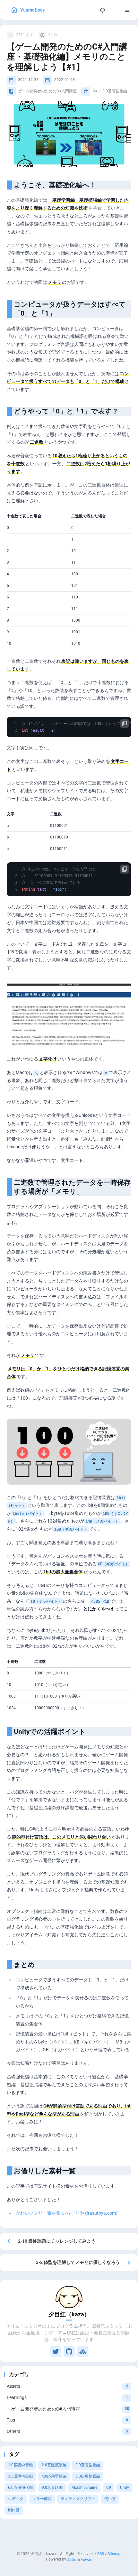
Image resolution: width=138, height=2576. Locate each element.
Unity (125, 2488)
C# (109, 2488)
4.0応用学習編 (54, 2476)
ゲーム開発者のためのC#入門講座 (47, 91)
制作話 (14, 2510)
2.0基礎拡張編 (54, 2465)
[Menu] (128, 10)
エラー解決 (42, 2499)
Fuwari (86, 2559)
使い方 (110, 2499)
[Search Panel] (90, 10)
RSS (101, 2554)
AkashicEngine (84, 2488)
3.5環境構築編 (20, 2476)
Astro (72, 2559)
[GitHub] (69, 2352)
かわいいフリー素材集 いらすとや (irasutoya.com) (67, 2213)
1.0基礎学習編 (20, 2465)
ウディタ (16, 2499)
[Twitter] (56, 2352)
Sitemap (115, 2554)
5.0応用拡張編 (88, 2476)
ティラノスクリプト (78, 2499)
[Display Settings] (103, 10)
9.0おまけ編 (52, 2488)
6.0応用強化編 (20, 2488)
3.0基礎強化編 (88, 2465)
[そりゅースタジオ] (83, 2352)
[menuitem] (115, 10)
